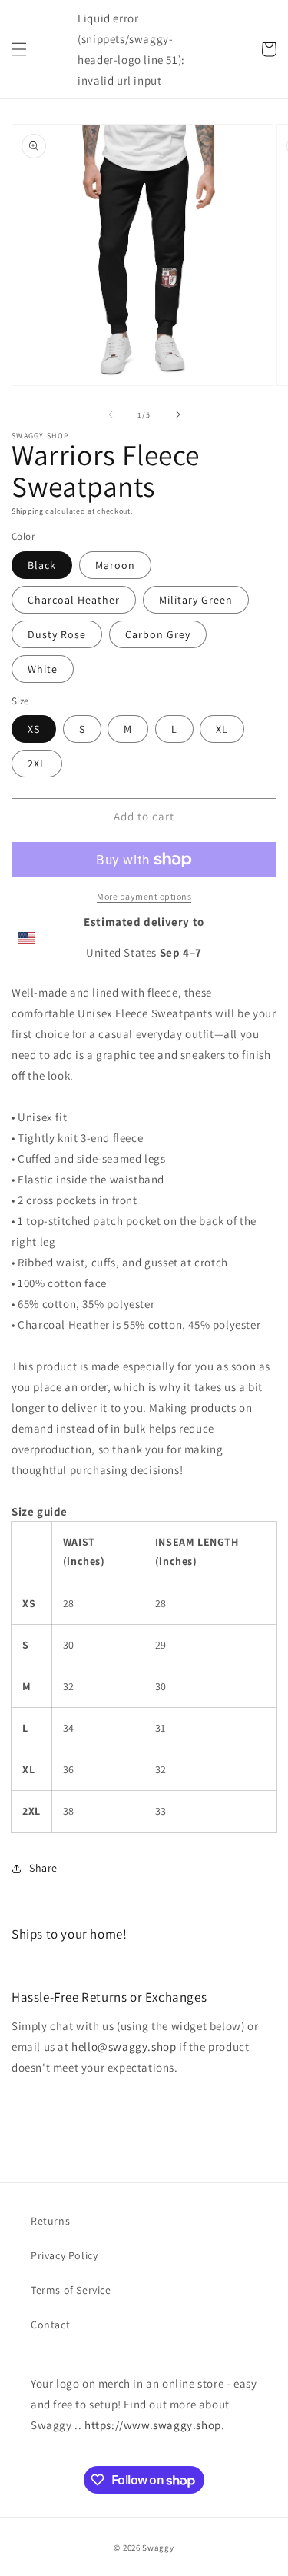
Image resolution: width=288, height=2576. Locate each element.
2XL (37, 764)
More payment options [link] (144, 896)
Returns (50, 2221)
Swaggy (158, 2548)
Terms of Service (71, 2290)
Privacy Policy (64, 2255)
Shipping (28, 511)
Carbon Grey (158, 634)
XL (222, 729)
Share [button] (43, 1868)
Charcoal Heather (74, 600)
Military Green (196, 600)
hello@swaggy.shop (124, 2047)
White (43, 669)
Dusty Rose (57, 634)
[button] (19, 49)
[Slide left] (111, 414)
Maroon (115, 565)
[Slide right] (178, 414)
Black (42, 565)
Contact (50, 2325)
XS (34, 729)
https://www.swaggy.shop (153, 2425)
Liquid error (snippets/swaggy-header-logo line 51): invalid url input (131, 49)
